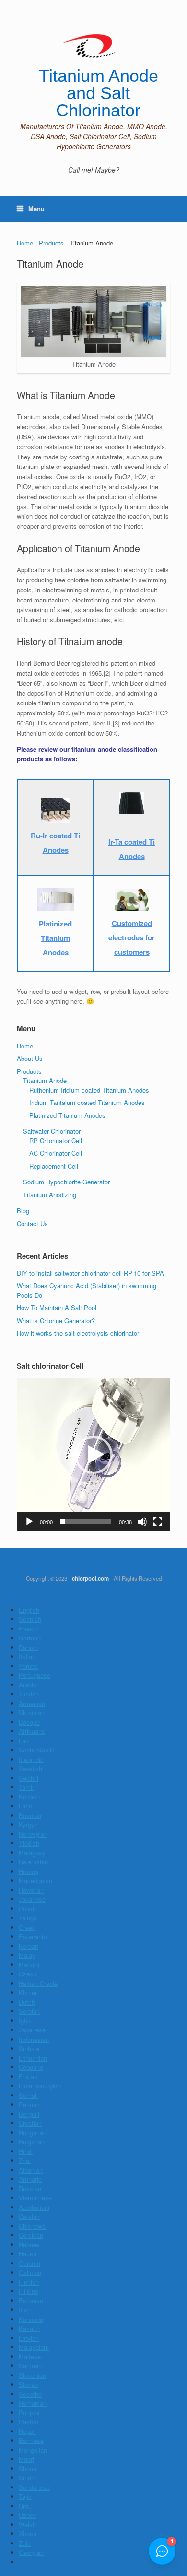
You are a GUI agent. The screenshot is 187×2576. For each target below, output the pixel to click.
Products (51, 243)
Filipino (29, 2291)
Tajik (25, 2496)
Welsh (27, 2525)
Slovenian (32, 2375)
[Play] (29, 1522)
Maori (26, 2459)
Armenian (32, 1703)
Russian (30, 2189)
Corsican (31, 2235)
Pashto (29, 2422)
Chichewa (32, 2226)
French (28, 1629)
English (29, 1610)
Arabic (28, 1685)
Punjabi (29, 2413)
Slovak (28, 2384)
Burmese (31, 2440)
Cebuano (31, 2067)
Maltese (30, 2357)
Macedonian (35, 1880)
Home (25, 243)
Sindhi (27, 2478)
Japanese (32, 2030)
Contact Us (32, 1223)
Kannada (31, 2319)
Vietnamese (35, 2198)
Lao (24, 1741)
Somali (28, 2095)
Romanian (33, 2403)
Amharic (30, 2179)
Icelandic (31, 1759)
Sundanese (34, 2487)
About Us (30, 1058)
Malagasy (32, 1853)
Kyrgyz (28, 1824)
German (30, 1638)
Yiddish (29, 1843)
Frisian (28, 2077)
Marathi (29, 1965)
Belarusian (33, 1862)
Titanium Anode (45, 1080)
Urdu (25, 2506)
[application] (93, 1455)
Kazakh (29, 2328)
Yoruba (28, 1666)
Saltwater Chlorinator (52, 1131)
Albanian (31, 2170)
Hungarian (33, 2133)
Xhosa (28, 2534)
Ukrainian (32, 1712)
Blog (23, 1210)
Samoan (30, 2366)
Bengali (29, 2114)
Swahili (29, 1778)
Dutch (27, 2002)
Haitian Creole (38, 1983)
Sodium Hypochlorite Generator (66, 1182)
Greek (27, 1927)
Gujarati (29, 2263)
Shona (28, 2469)
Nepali (27, 2431)
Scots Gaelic (37, 1750)
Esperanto (33, 1936)
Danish (28, 1647)
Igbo (25, 2021)
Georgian (31, 2552)
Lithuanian (33, 2058)
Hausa (28, 2254)
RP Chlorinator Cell (56, 1141)
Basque (29, 1722)
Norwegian (33, 1834)
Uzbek (28, 2515)
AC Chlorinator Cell (56, 1153)
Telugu (28, 1918)
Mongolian (33, 2450)
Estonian (31, 2301)
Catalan (29, 2216)
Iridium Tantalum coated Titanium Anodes (87, 1102)
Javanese (32, 1899)
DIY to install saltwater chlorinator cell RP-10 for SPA (90, 1273)
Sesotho (30, 2394)
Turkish (29, 1694)
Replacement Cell (54, 1166)
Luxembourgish (40, 2086)
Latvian (29, 2338)
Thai (25, 2160)
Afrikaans (32, 1731)
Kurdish (29, 1797)
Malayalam (34, 2347)
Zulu (25, 2543)
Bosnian (30, 1815)
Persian (29, 2104)
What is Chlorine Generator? (56, 1321)
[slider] (86, 1522)
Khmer (28, 1992)
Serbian (29, 2011)
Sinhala (29, 2048)
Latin (25, 1806)
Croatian (30, 2123)
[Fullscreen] (158, 1522)
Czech (28, 1974)
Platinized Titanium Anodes (67, 1115)
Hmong (29, 1871)
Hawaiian (31, 1890)
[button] (93, 1455)
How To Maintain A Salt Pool (57, 1308)
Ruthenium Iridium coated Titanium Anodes (89, 1090)
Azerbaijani (34, 2207)
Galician (30, 2272)
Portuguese (35, 1675)
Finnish (29, 2282)
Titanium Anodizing (50, 1195)
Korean (29, 1946)
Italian (27, 1656)
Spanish (30, 1619)
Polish (27, 1909)
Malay (27, 1955)
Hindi (26, 2151)
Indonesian (34, 2039)
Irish (25, 2310)
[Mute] (142, 1522)
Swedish (30, 1768)
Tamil (26, 1787)
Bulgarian (32, 2142)
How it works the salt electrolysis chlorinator (78, 1333)
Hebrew (29, 2245)
